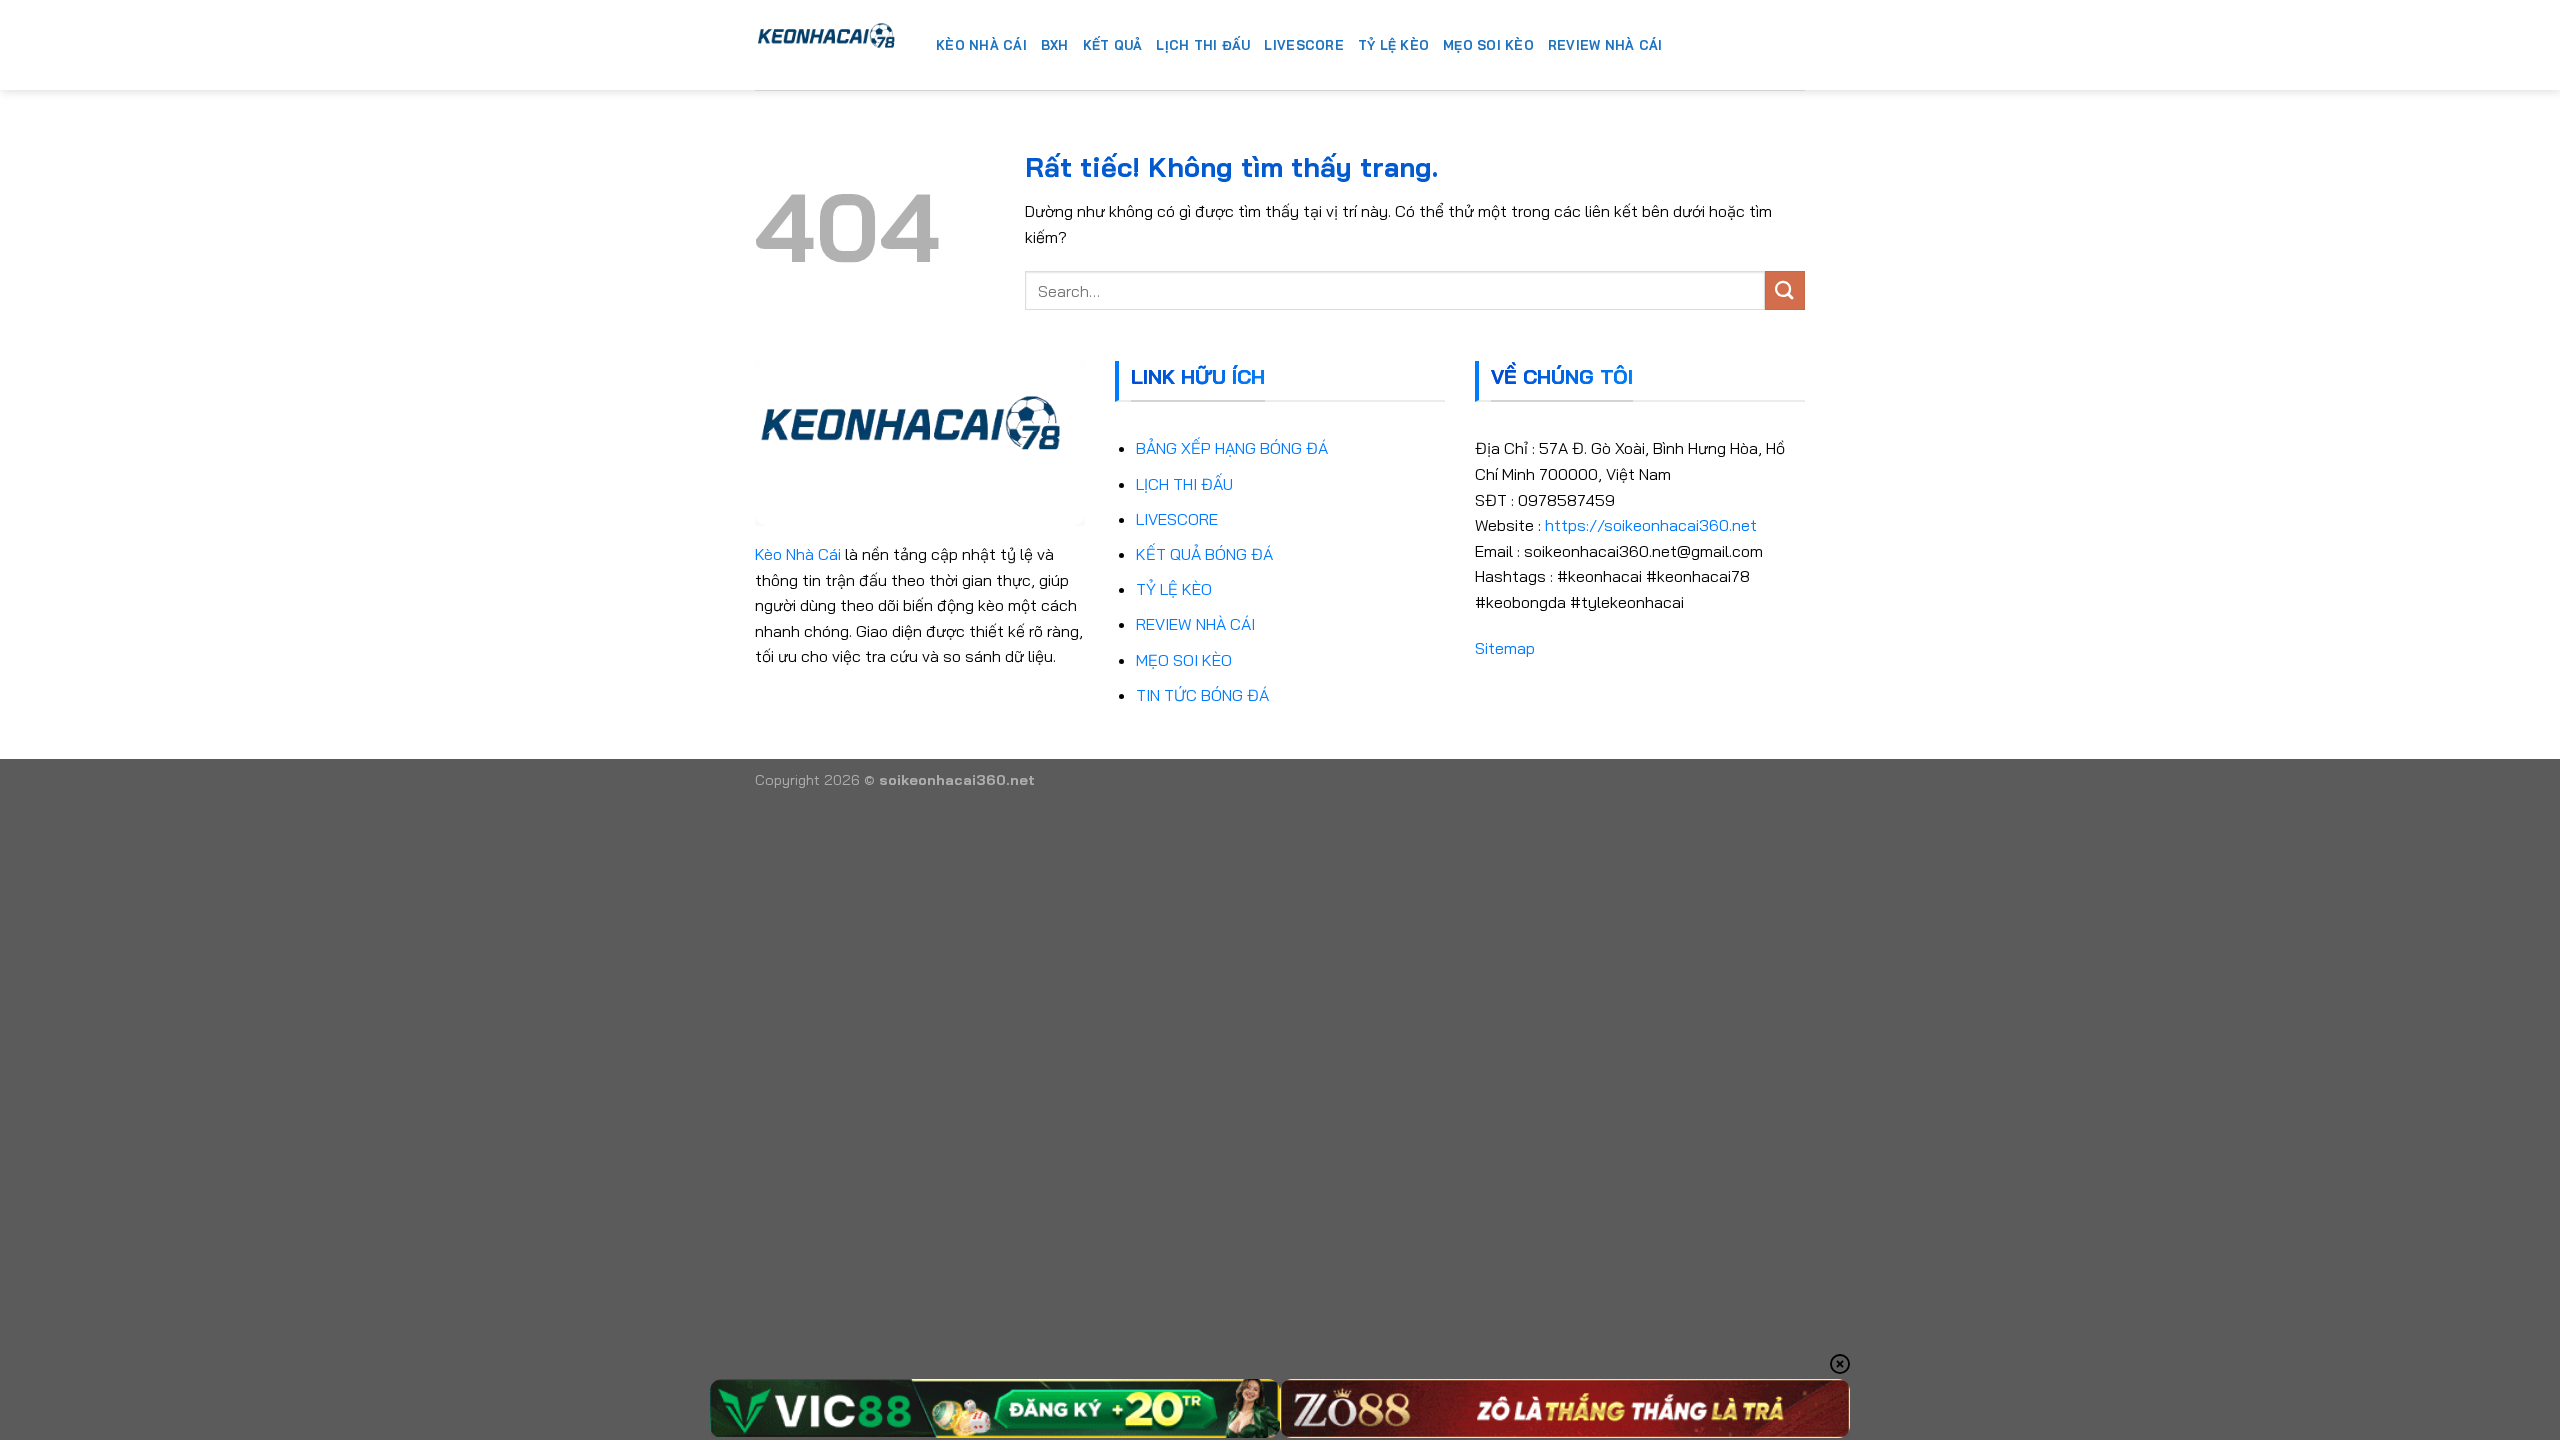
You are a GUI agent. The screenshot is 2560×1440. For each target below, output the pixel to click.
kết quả (1113, 45)
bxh (1055, 45)
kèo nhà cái (981, 45)
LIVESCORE (1177, 519)
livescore (1303, 45)
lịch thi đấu (1203, 45)
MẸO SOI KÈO (1184, 660)
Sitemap (1505, 648)
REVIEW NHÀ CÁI (1195, 624)
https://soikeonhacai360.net (1651, 525)
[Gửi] (1785, 290)
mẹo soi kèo (1488, 45)
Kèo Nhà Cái (798, 554)
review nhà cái (1605, 45)
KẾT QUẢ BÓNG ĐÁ (1204, 554)
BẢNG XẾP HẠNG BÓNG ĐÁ (1232, 448)
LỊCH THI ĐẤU (1184, 484)
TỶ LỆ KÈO (1174, 589)
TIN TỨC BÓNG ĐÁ (1202, 695)
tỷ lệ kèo (1393, 45)
